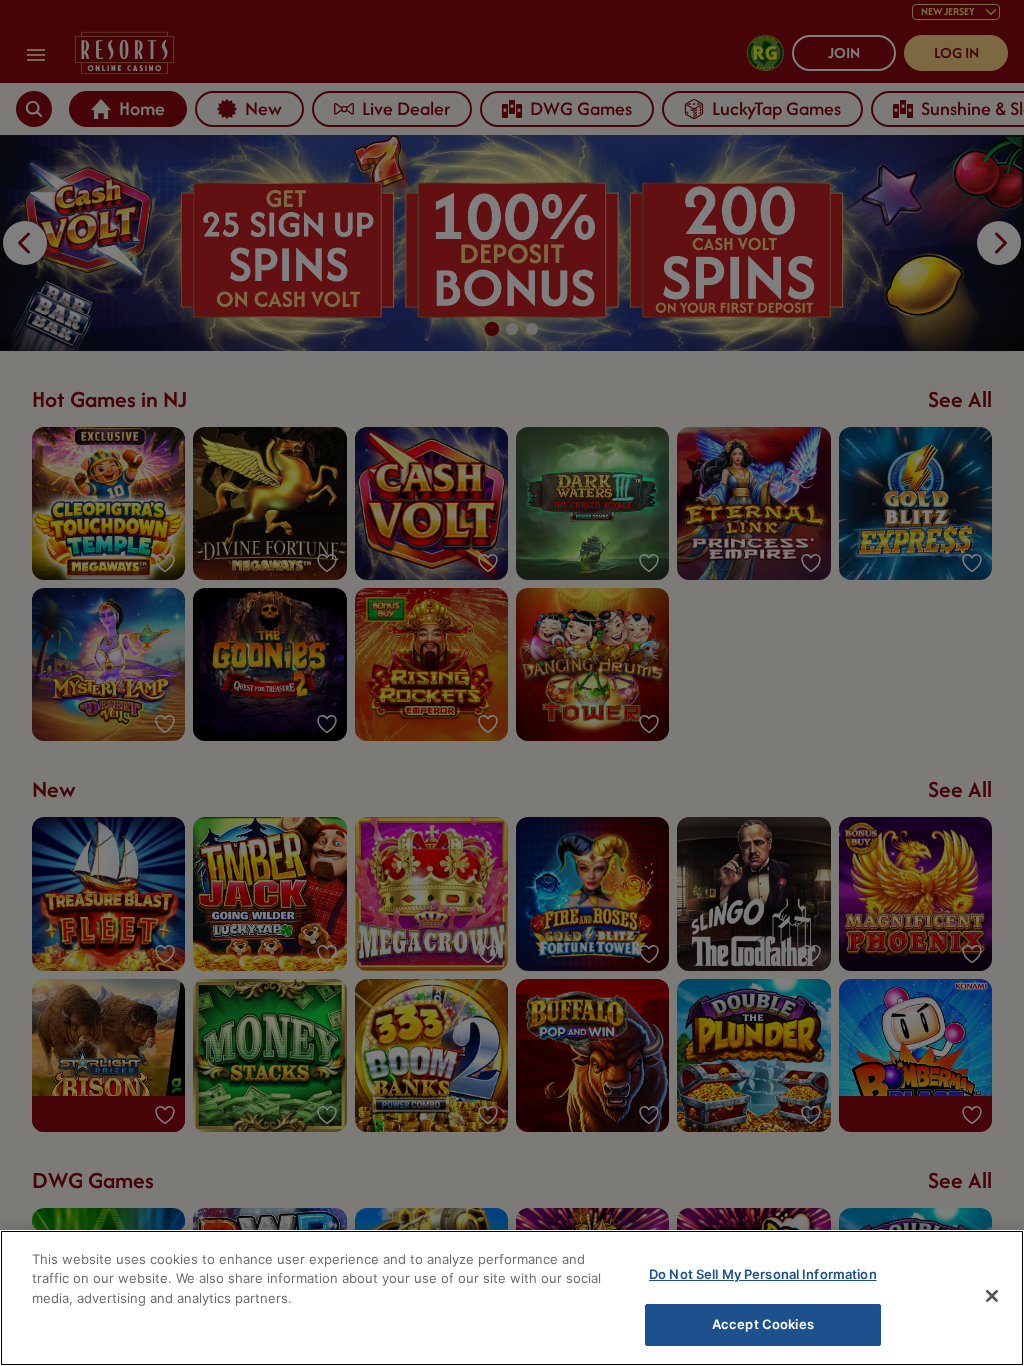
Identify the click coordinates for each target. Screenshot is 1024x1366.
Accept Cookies (763, 1324)
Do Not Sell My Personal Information (763, 1274)
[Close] (992, 1296)
